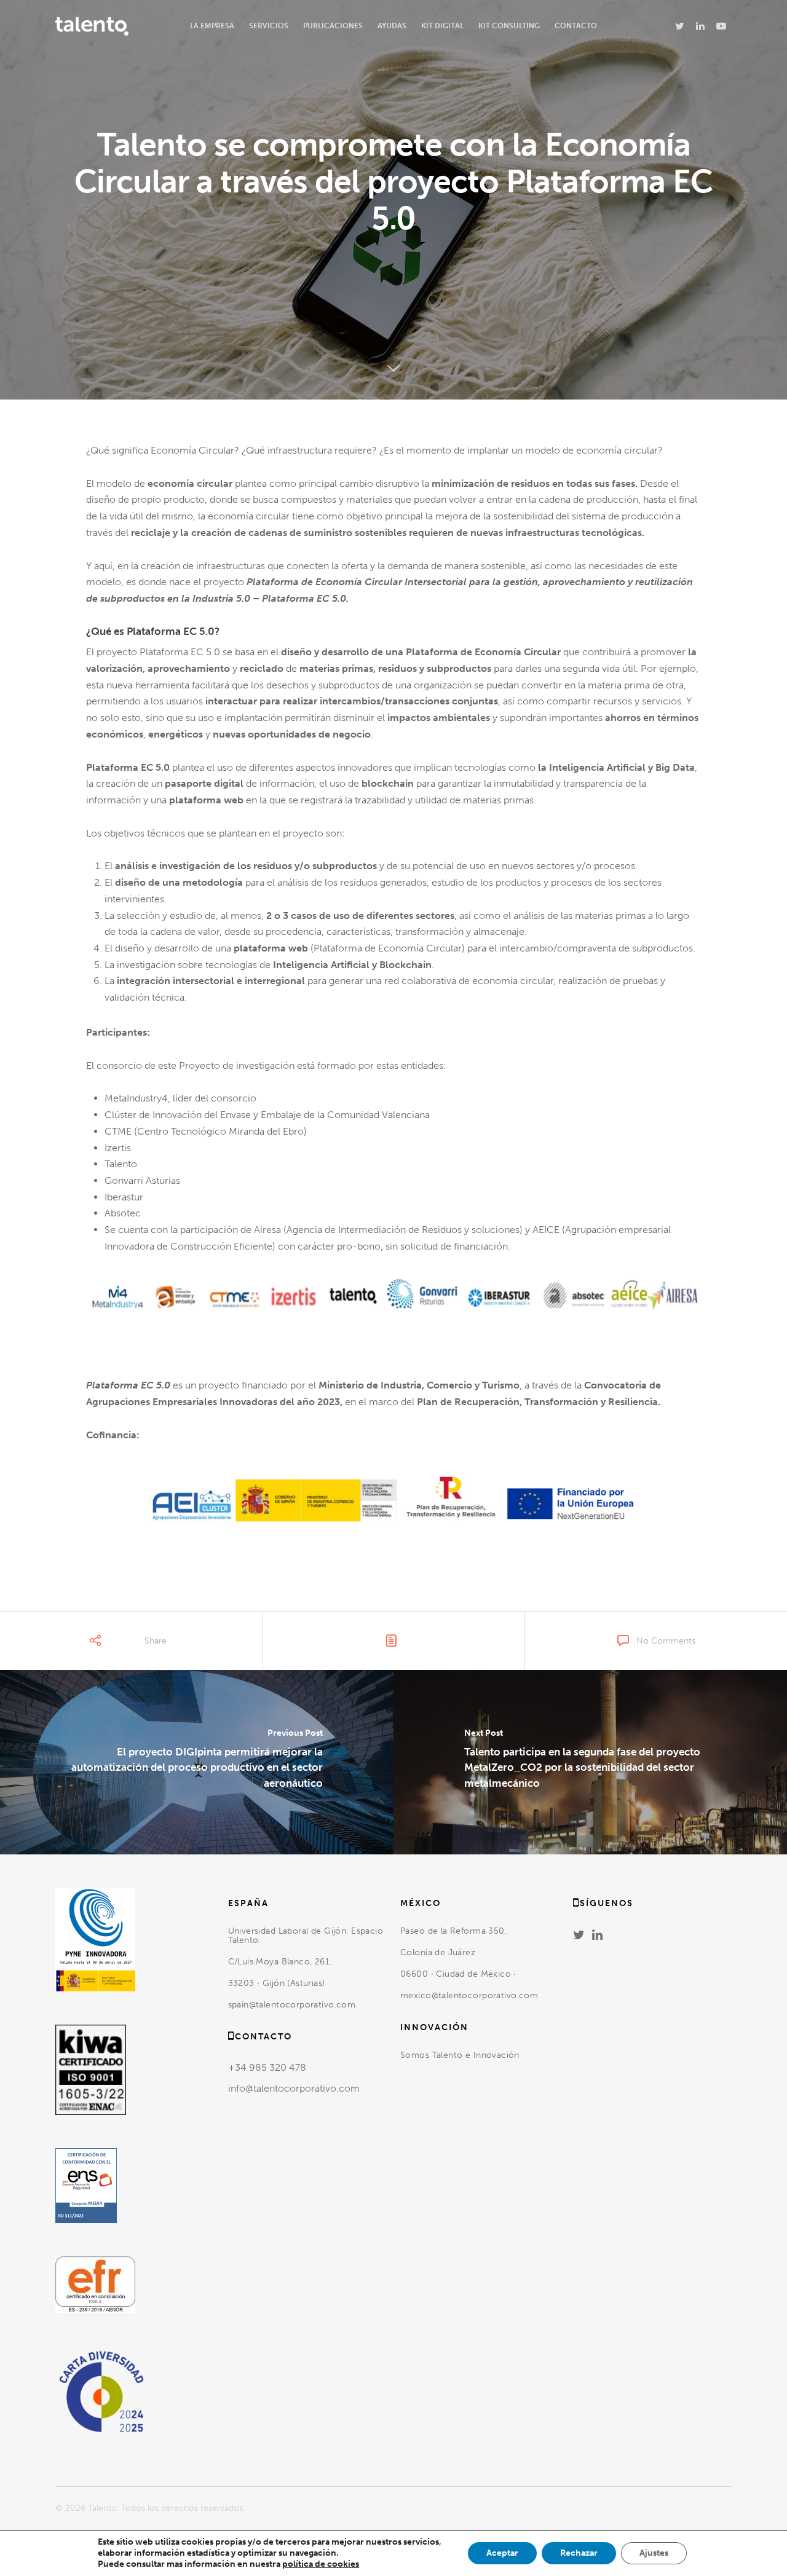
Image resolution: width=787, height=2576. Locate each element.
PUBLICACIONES (333, 26)
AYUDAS (392, 26)
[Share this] (84, 1647)
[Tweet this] (105, 1647)
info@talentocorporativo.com (294, 2088)
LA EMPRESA (212, 26)
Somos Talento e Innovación (461, 2055)
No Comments (666, 1641)
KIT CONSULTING (509, 26)
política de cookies (321, 2564)
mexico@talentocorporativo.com (469, 1995)
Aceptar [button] (502, 2553)
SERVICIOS (269, 26)
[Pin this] (177, 1647)
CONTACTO (576, 26)
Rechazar (579, 2553)
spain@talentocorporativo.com (292, 2005)
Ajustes (654, 2553)
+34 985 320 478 (267, 2067)
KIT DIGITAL (442, 26)
